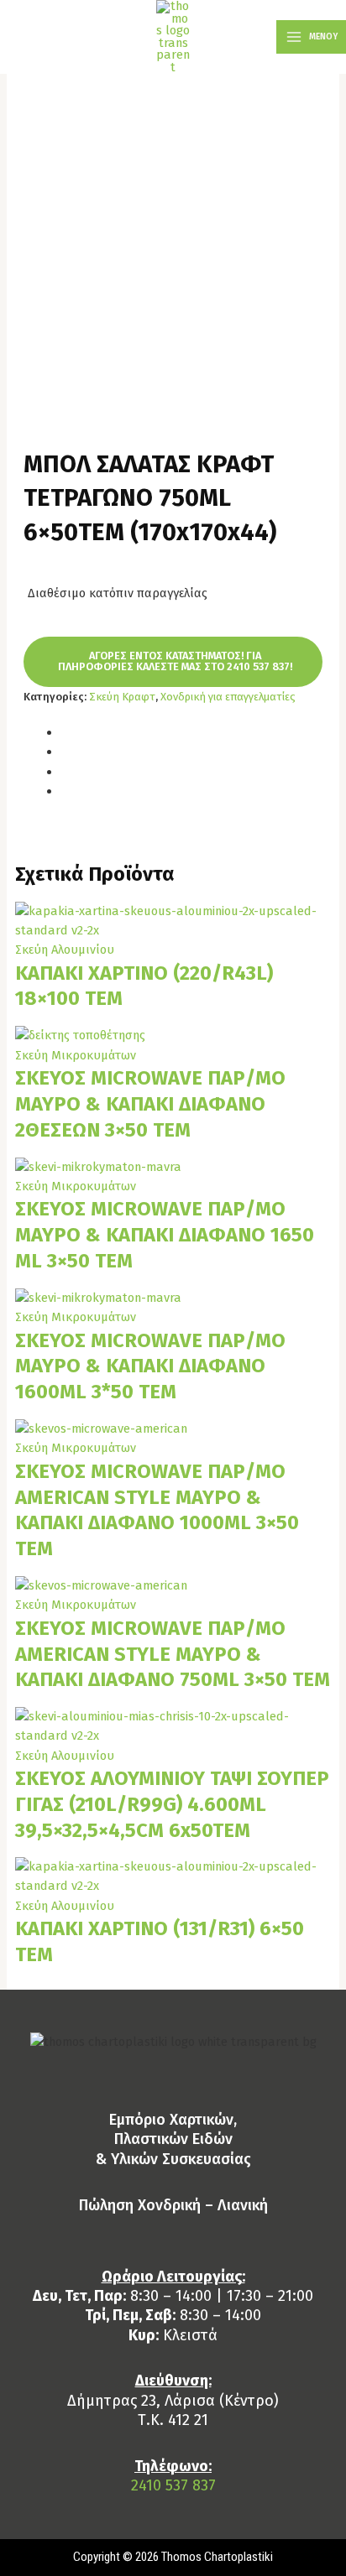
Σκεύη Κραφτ (122, 697)
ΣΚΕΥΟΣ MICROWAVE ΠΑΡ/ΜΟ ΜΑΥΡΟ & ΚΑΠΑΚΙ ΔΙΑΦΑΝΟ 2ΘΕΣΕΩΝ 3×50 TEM (150, 1104)
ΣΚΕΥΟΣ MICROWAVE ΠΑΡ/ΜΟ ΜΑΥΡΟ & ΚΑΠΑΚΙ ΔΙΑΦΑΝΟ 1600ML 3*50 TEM (150, 1366)
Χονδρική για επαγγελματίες (228, 697)
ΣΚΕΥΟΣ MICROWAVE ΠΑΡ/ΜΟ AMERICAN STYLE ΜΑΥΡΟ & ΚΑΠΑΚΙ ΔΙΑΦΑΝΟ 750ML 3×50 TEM (173, 1654)
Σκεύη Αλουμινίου (65, 950)
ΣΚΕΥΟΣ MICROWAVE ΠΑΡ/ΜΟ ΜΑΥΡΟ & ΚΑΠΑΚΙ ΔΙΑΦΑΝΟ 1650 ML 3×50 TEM (165, 1235)
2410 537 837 (173, 2485)
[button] (173, 662)
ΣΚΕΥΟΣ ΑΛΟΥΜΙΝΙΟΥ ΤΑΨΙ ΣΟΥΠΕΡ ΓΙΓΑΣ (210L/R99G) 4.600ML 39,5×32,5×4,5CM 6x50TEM (172, 1804)
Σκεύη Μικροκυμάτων (76, 1055)
